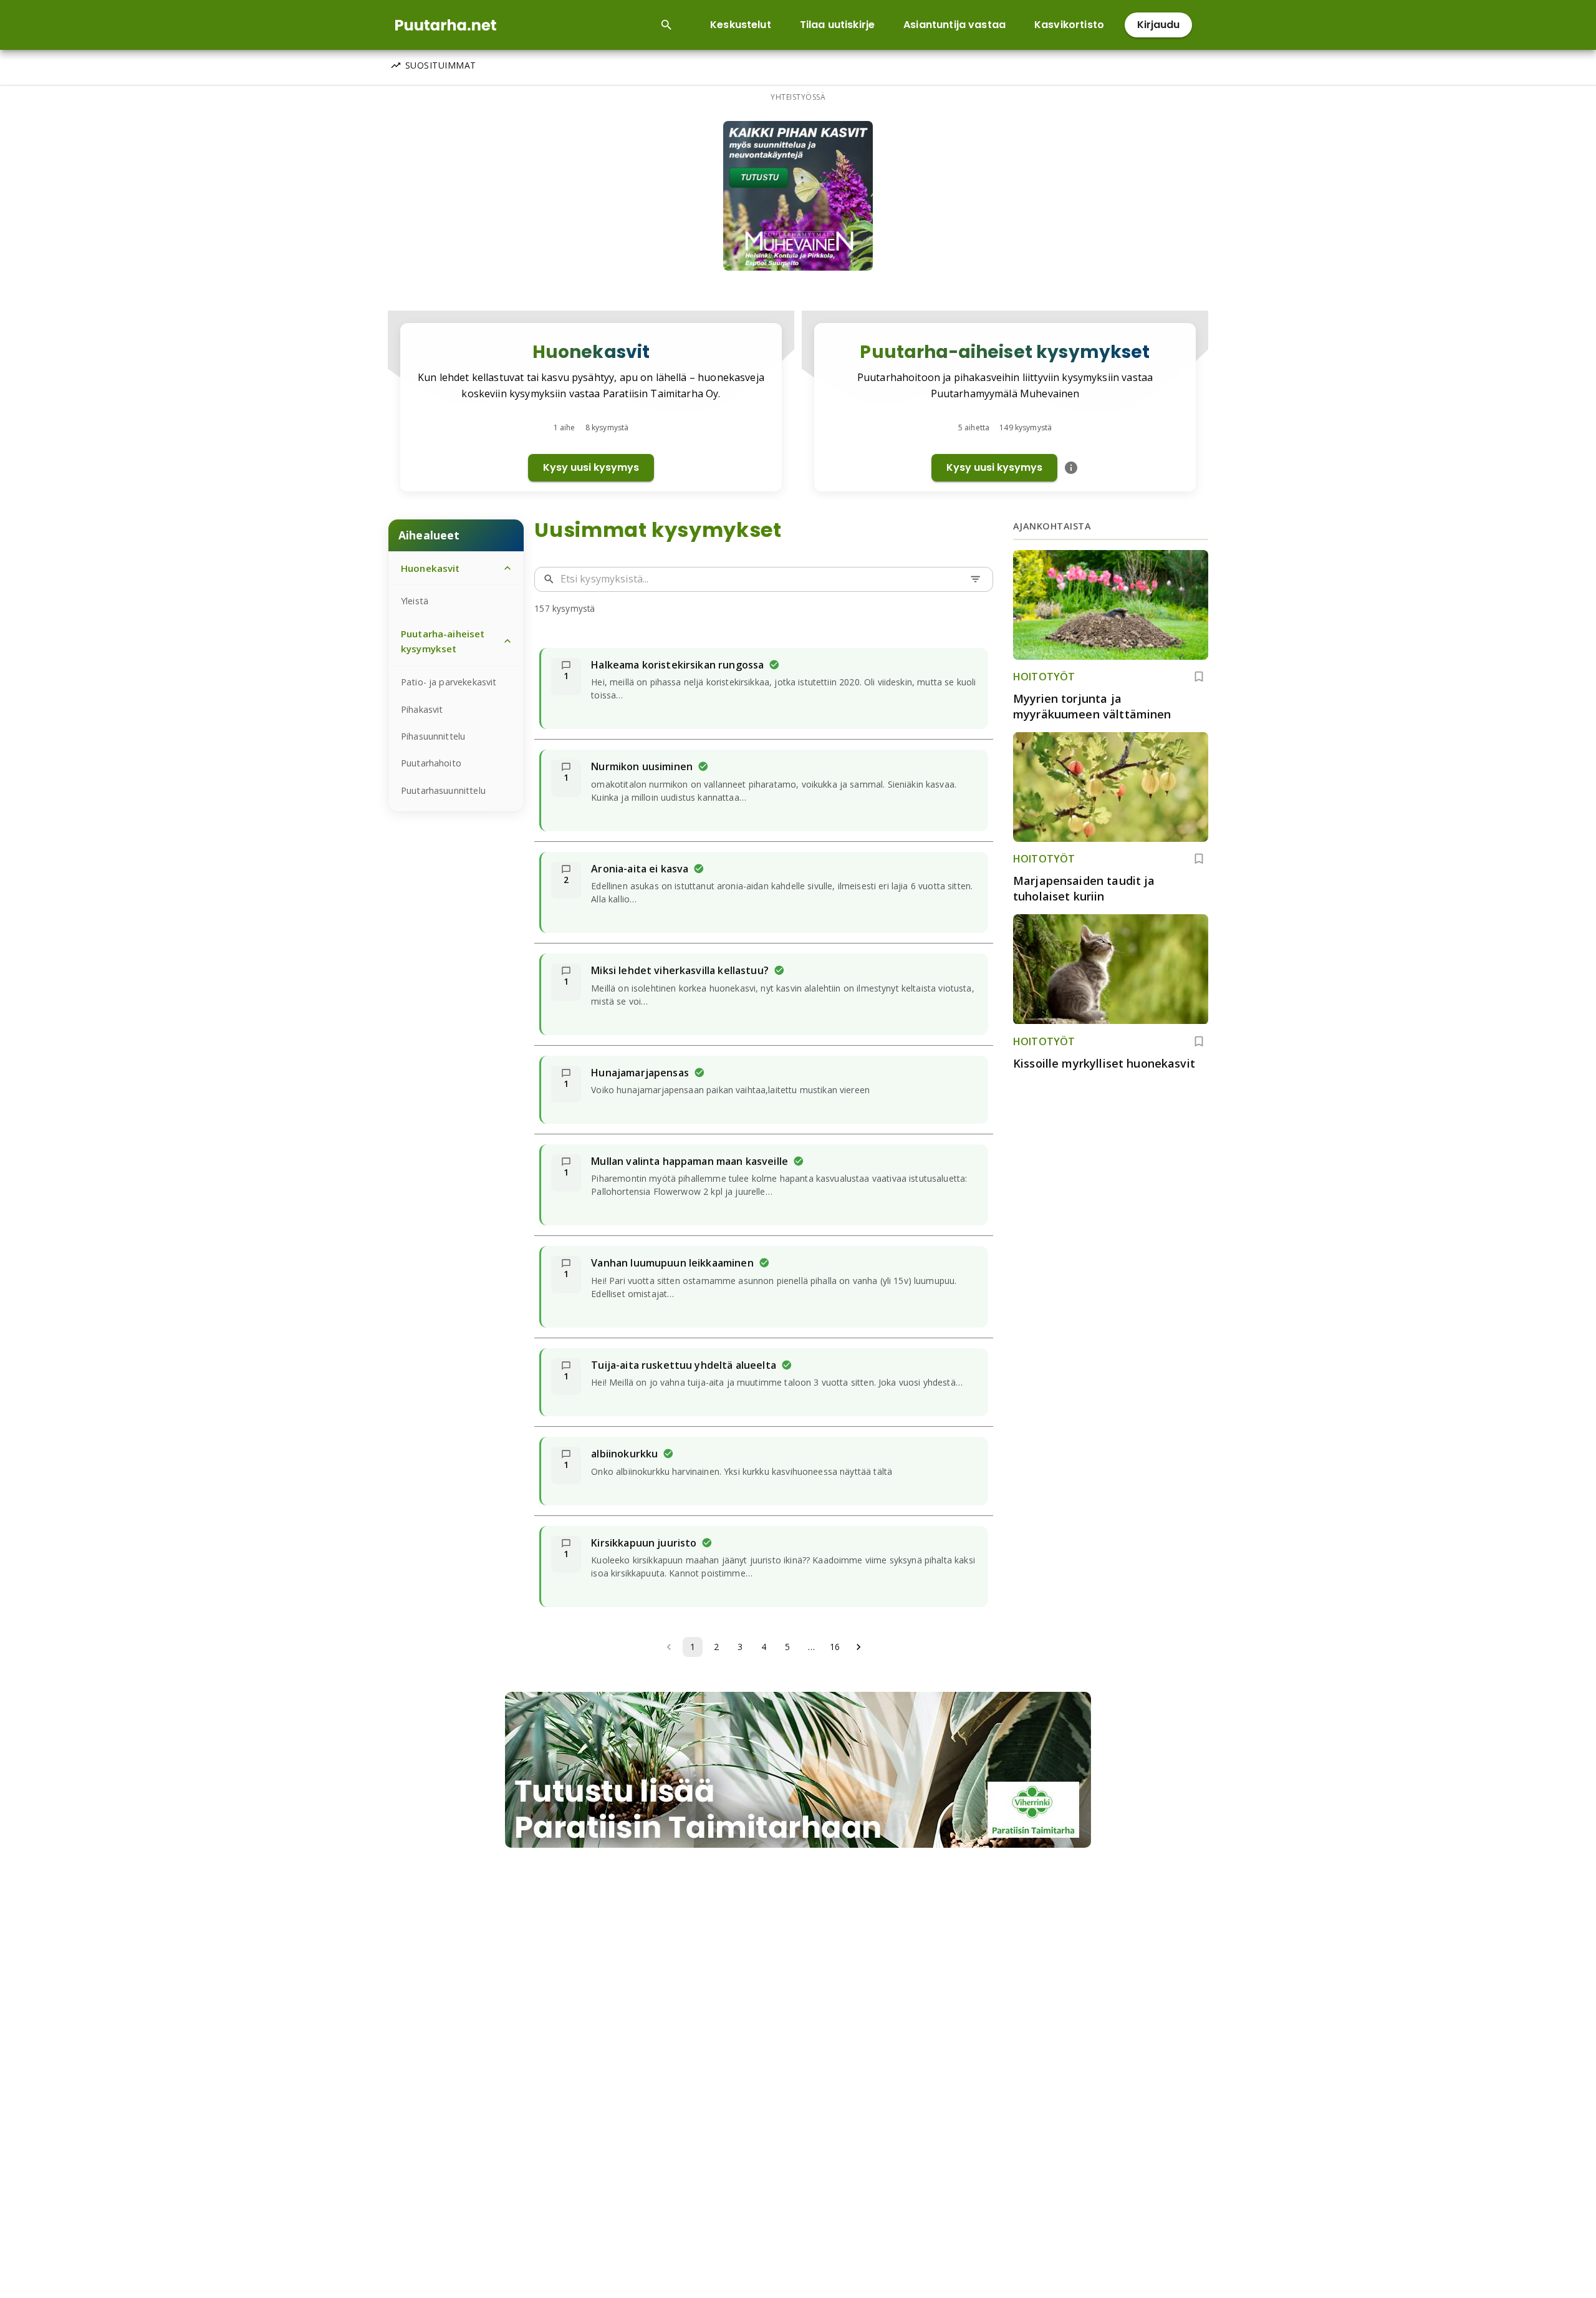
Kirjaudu (1158, 25)
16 (835, 1647)
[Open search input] (666, 25)
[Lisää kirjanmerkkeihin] (1199, 677)
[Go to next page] (858, 1647)
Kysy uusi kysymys (591, 467)
